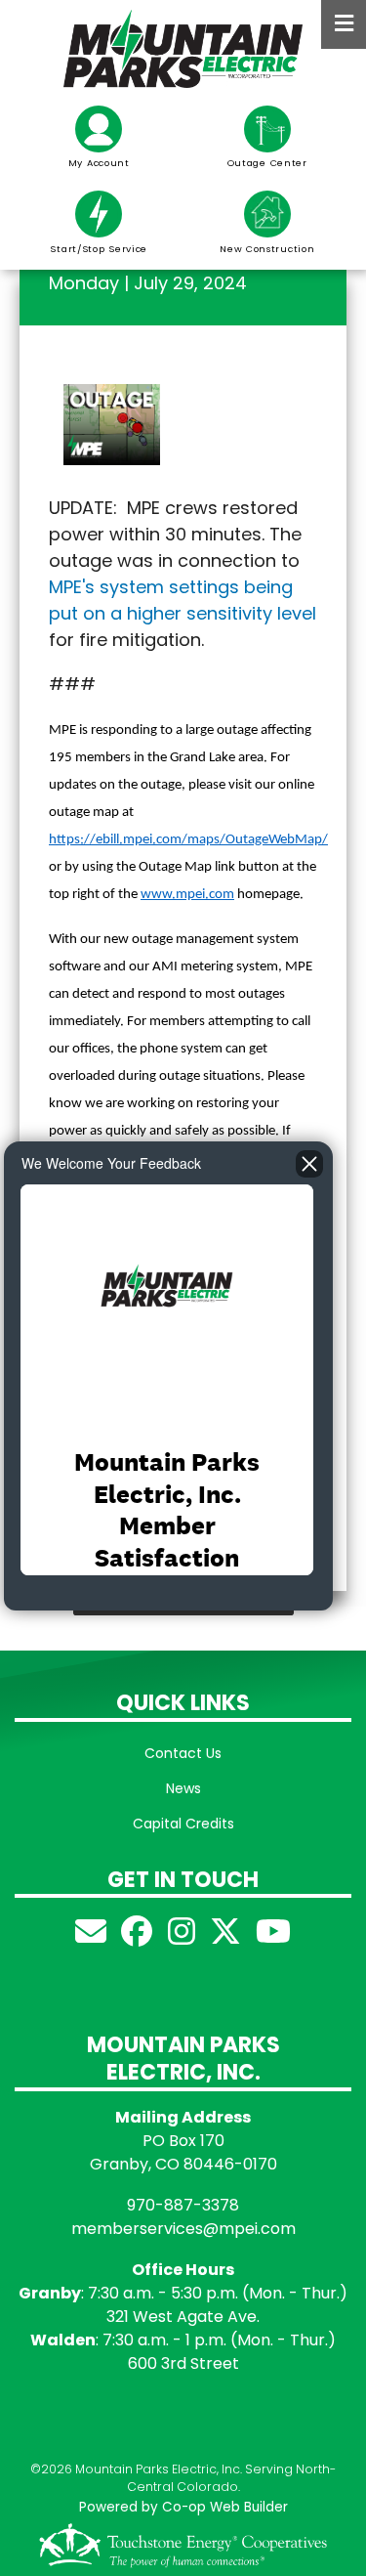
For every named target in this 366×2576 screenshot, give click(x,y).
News (183, 1788)
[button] (112, 423)
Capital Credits (183, 1824)
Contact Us (183, 1753)
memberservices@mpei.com (183, 2229)
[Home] (183, 49)
